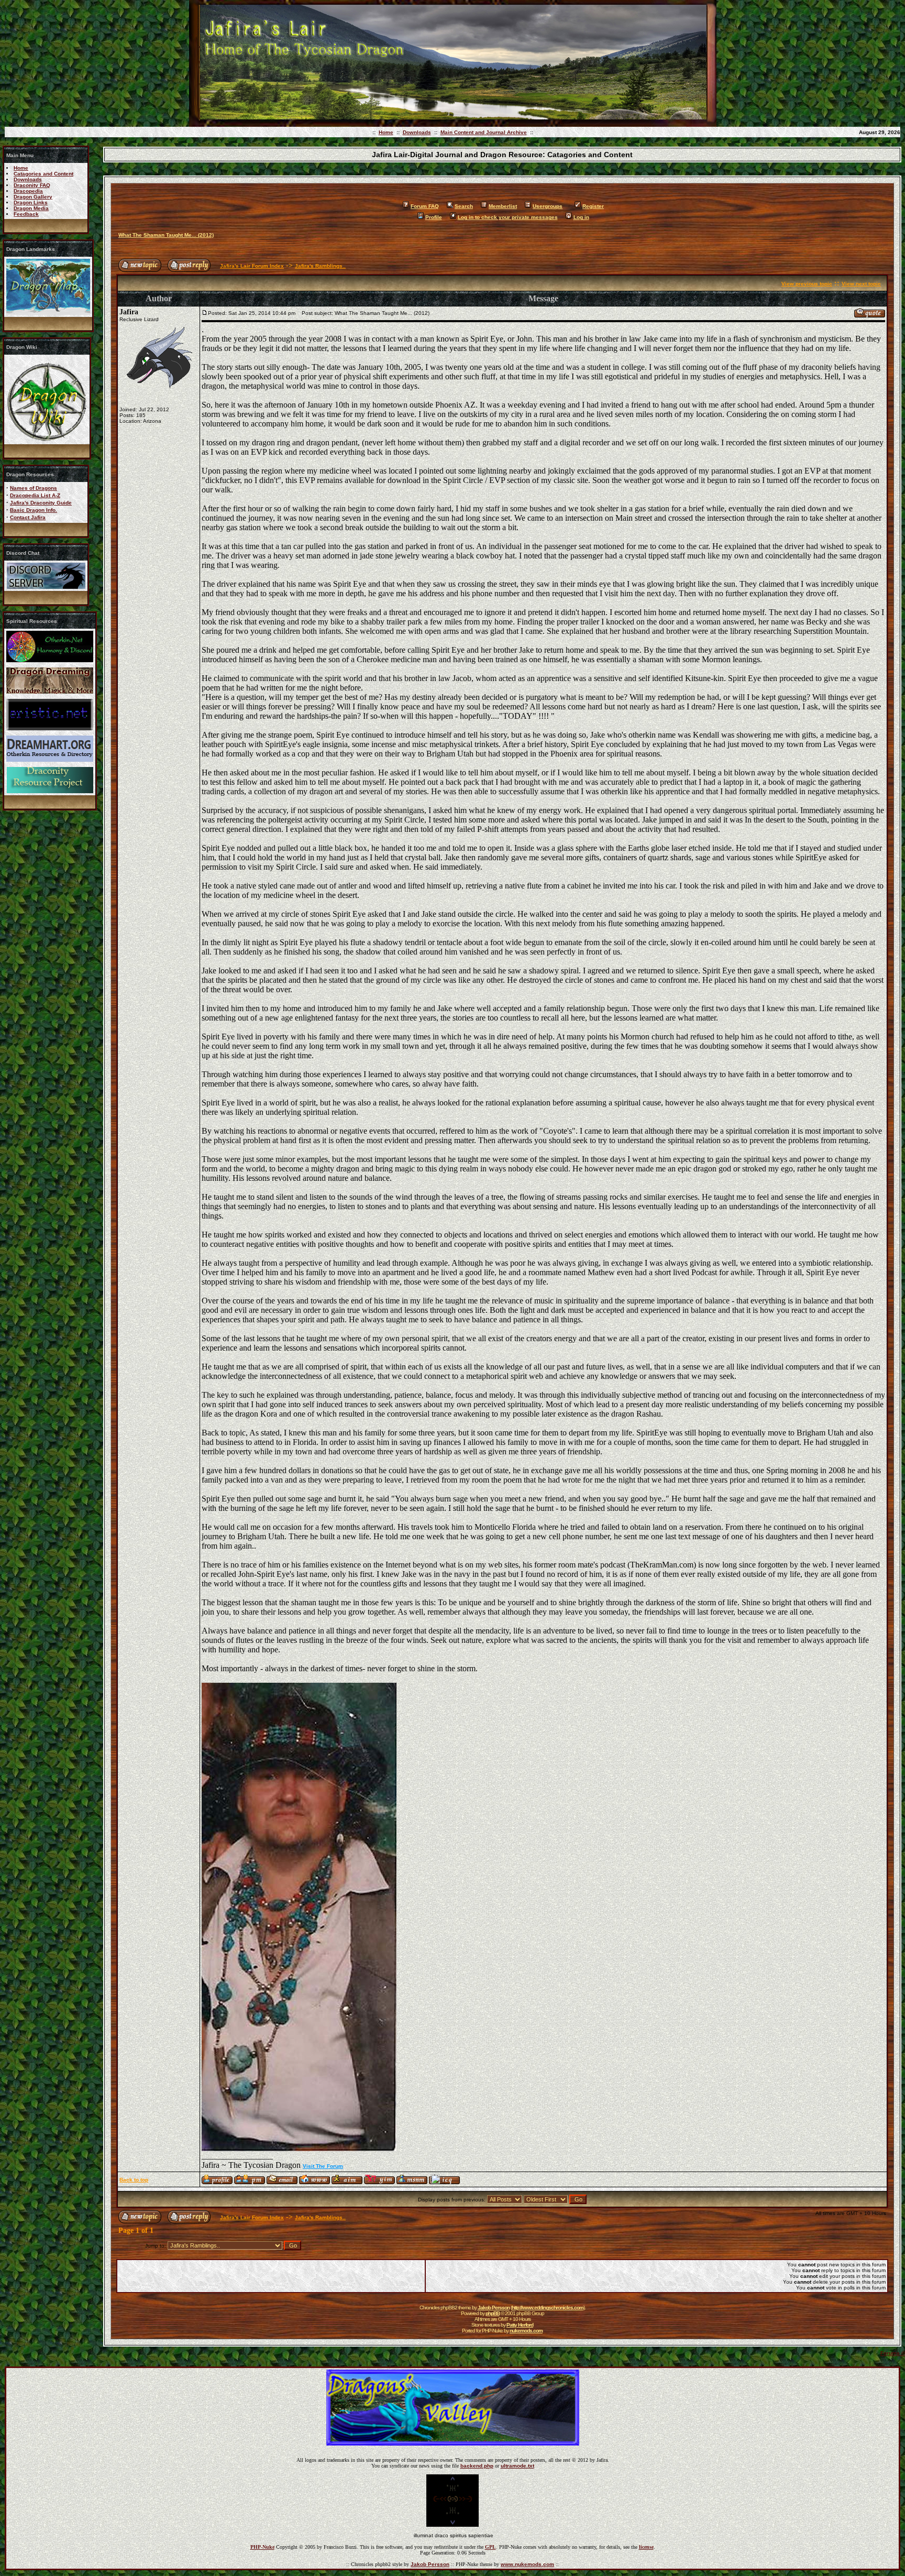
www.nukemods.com (527, 2564)
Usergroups (548, 206)
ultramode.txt (517, 2466)
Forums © (893, 2353)
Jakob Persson (494, 2308)
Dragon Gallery (33, 197)
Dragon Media (31, 208)
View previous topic (807, 284)
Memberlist (503, 206)
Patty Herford (520, 2325)
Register (593, 206)
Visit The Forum (323, 2166)
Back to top (134, 2180)
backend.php (477, 2466)
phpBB (493, 2313)
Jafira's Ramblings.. (320, 266)
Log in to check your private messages (508, 217)
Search (464, 206)
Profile (434, 217)
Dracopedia (28, 191)
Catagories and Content (43, 174)
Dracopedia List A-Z (35, 495)
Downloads (417, 132)
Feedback (26, 214)
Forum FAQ (425, 206)
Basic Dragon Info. (34, 510)
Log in (581, 217)
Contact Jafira (28, 517)
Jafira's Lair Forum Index (252, 266)
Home (386, 132)
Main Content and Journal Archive (484, 132)
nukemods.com (526, 2331)
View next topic (861, 284)
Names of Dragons (34, 488)
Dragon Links (31, 202)
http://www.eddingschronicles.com (548, 2308)
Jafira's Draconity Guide (41, 503)
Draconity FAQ (32, 185)
